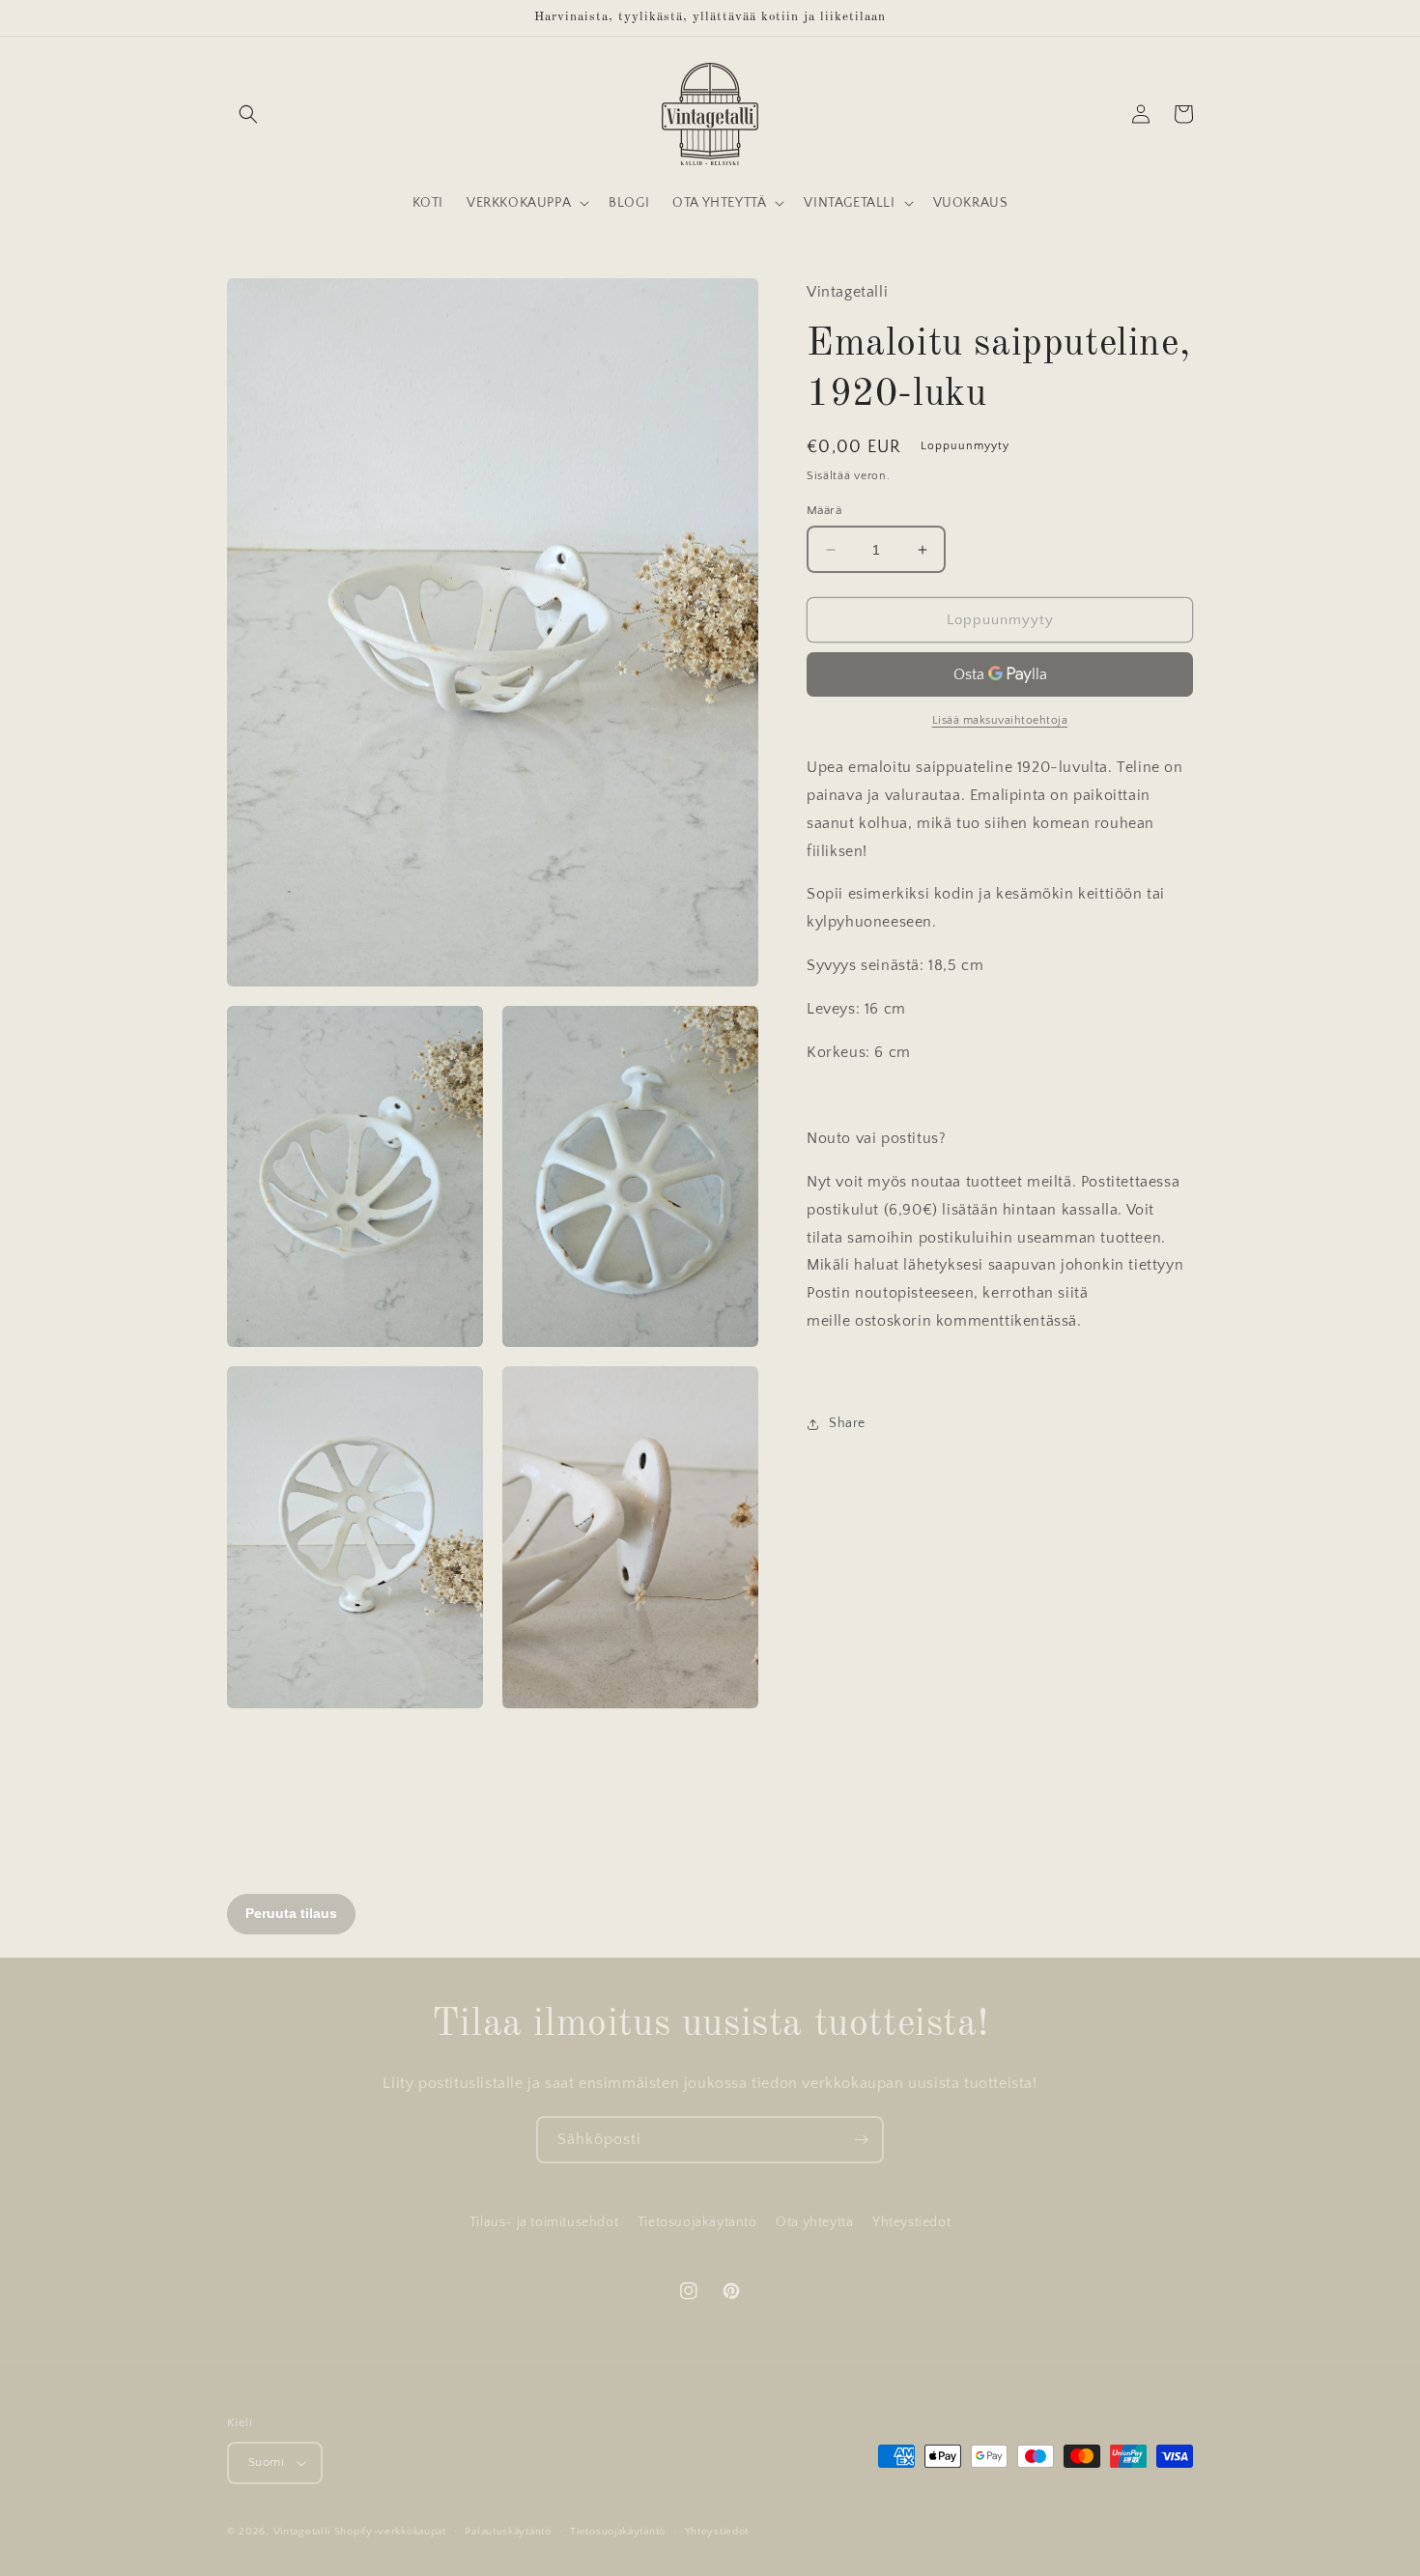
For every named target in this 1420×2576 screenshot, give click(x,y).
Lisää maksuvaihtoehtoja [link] (1000, 720)
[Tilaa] (861, 2140)
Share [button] (847, 1423)
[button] (248, 114)
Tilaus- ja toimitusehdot (544, 2222)
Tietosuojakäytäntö (697, 2222)
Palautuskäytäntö (508, 2532)
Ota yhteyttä (814, 2222)
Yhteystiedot (911, 2222)
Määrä (824, 510)
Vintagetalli (302, 2532)
